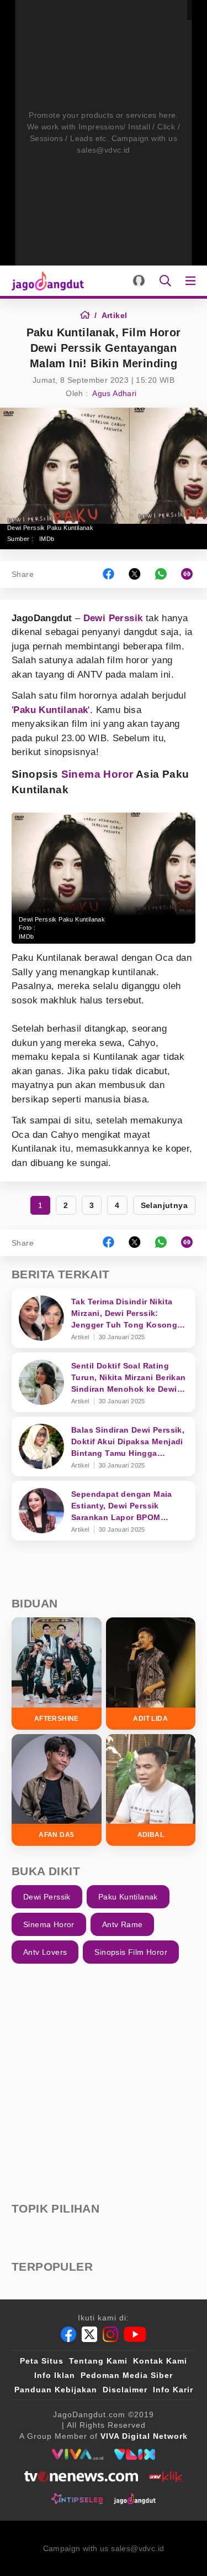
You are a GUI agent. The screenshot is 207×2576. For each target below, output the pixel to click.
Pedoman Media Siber (127, 2375)
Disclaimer (125, 2390)
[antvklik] (166, 2476)
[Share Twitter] (135, 574)
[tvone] (81, 2476)
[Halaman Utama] (46, 281)
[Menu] (193, 281)
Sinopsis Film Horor (131, 1952)
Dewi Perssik (113, 618)
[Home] (89, 315)
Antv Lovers (45, 1952)
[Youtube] (135, 2334)
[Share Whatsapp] (161, 574)
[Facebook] (68, 2334)
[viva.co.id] (78, 2454)
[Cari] (165, 281)
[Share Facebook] (108, 574)
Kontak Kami (160, 2361)
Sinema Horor (97, 774)
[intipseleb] (77, 2499)
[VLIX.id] (135, 2454)
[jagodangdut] (135, 2499)
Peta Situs (42, 2361)
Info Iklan (55, 2375)
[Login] (139, 281)
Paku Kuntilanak (51, 710)
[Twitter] (89, 2334)
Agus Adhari (114, 393)
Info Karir (173, 2390)
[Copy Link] (190, 574)
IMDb (47, 539)
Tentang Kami (98, 2361)
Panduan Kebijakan (56, 2390)
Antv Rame (123, 1924)
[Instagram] (110, 2334)
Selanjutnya (164, 1205)
